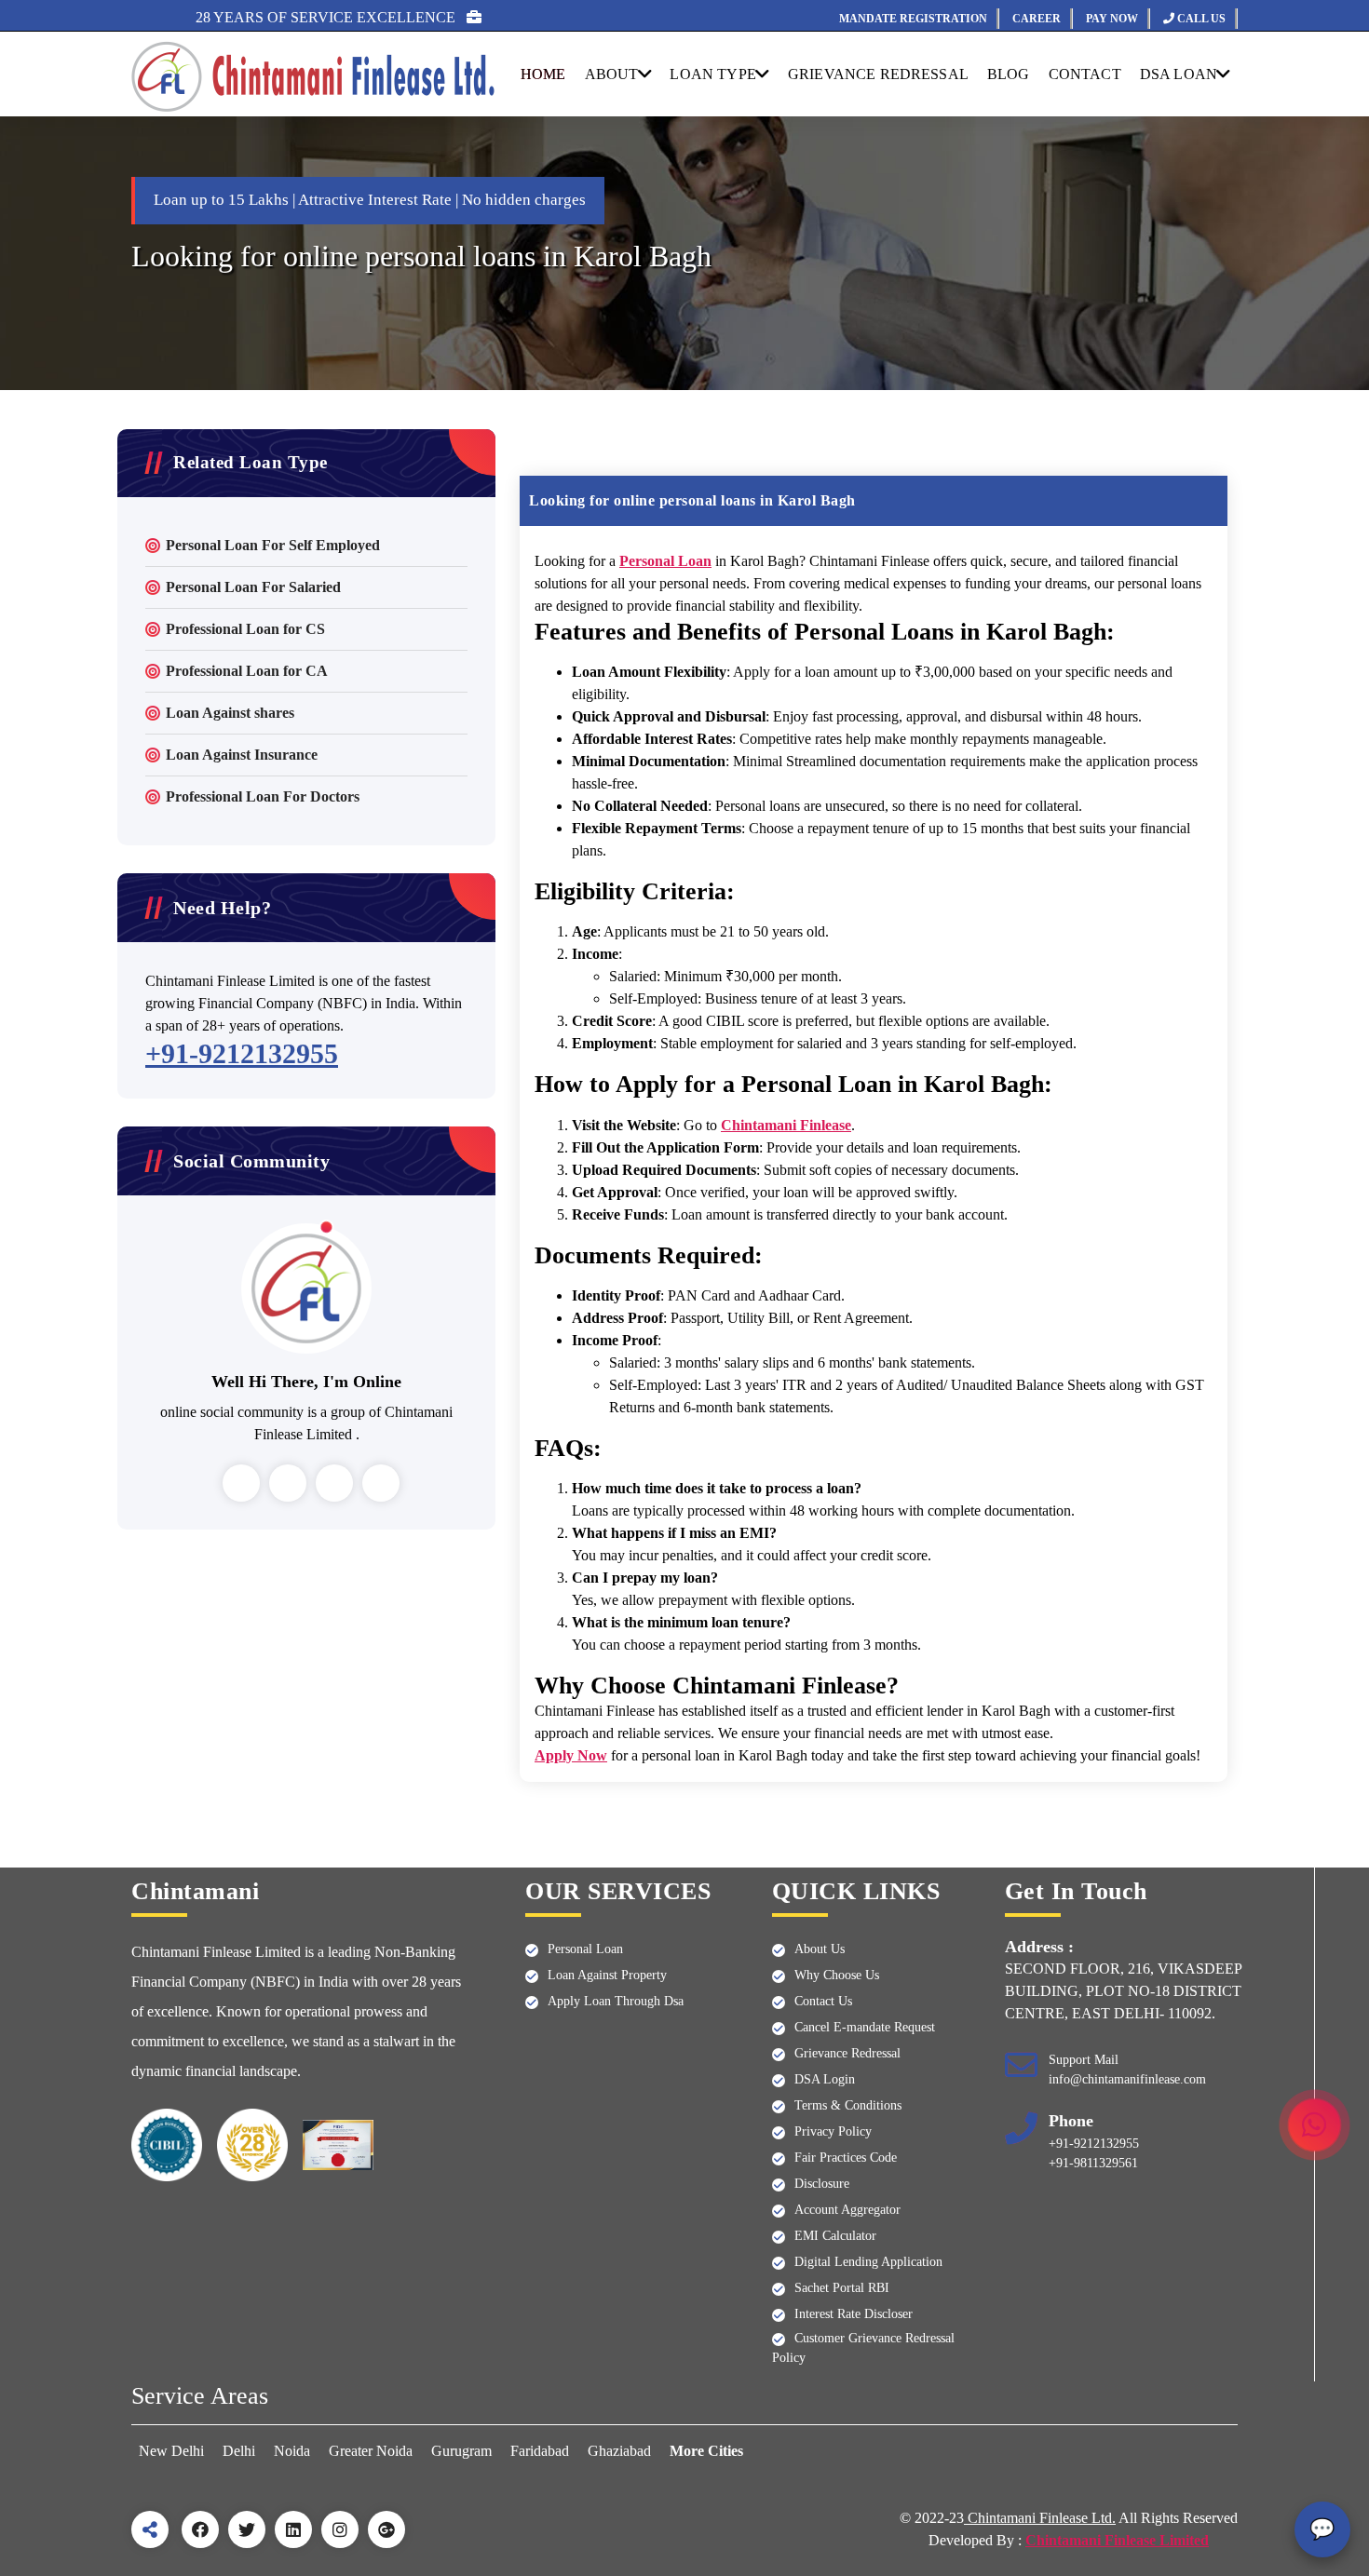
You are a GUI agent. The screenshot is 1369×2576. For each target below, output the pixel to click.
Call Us (1200, 19)
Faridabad (540, 2451)
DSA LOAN (1179, 74)
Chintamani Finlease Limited (1117, 2540)
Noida (292, 2451)
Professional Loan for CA (247, 671)
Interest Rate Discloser (854, 2314)
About (612, 74)
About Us (820, 1949)
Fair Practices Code (846, 2158)
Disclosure (822, 2184)
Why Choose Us (837, 1975)
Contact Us (823, 2001)
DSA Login (825, 2079)
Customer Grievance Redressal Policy (863, 2348)
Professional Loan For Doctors (263, 796)
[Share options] (150, 2529)
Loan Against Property (607, 1975)
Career (1037, 19)
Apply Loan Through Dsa (616, 2001)
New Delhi (173, 2451)
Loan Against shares (230, 713)
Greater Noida (371, 2451)
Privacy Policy (833, 2131)
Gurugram (461, 2451)
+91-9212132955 (242, 1053)
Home (543, 74)
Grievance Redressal (847, 2053)
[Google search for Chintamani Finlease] (386, 2529)
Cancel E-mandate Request (865, 2027)
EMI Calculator (835, 2236)
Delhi (239, 2451)
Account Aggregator (847, 2210)
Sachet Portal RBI (842, 2288)
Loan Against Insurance (242, 755)
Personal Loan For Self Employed (273, 545)
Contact (1085, 74)
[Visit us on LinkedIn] (293, 2529)
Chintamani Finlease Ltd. (1040, 2518)
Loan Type (712, 74)
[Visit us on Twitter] (247, 2529)
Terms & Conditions (848, 2105)
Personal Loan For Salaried (253, 587)
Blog (1009, 74)
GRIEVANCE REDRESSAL (878, 74)
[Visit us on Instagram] (340, 2529)
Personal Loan (585, 1949)
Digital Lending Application (868, 2262)
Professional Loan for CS (245, 629)
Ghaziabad (619, 2451)
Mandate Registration (913, 19)
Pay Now (1112, 19)
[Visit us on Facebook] (200, 2529)
